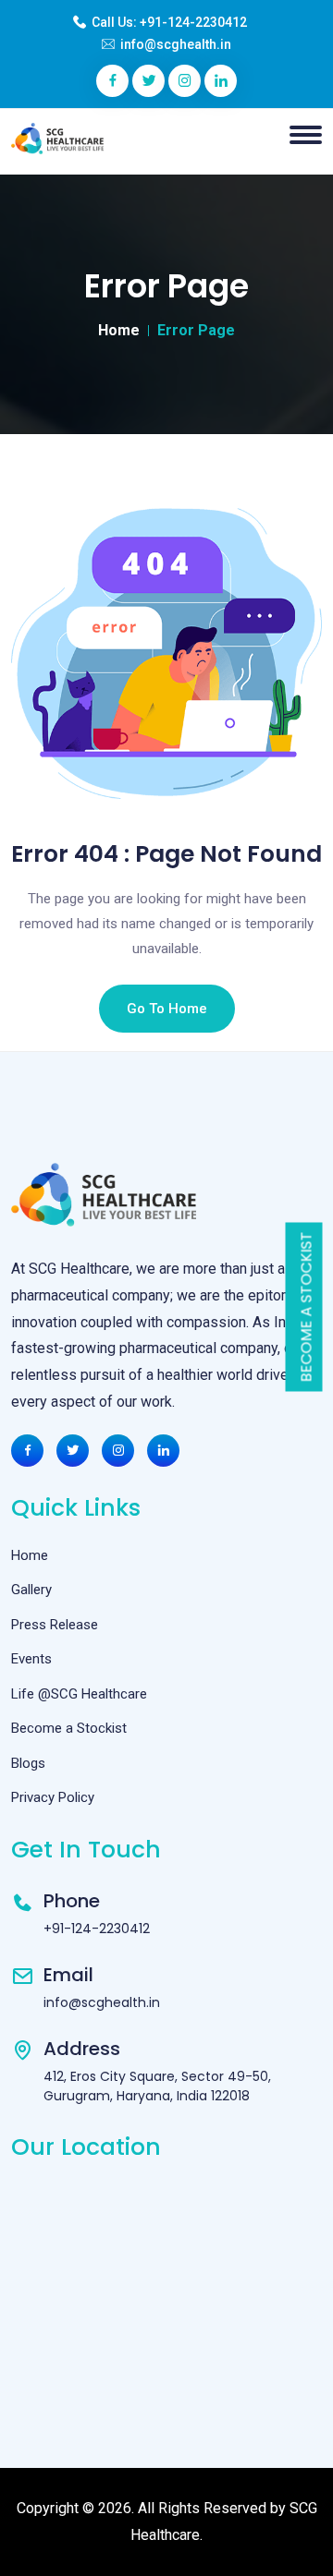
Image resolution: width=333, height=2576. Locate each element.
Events (31, 1659)
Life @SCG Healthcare (79, 1694)
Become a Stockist (307, 1306)
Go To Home (167, 1009)
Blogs (28, 1763)
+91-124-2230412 (193, 22)
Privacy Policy (53, 1797)
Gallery (31, 1590)
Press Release (55, 1625)
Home (119, 330)
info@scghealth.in (176, 44)
